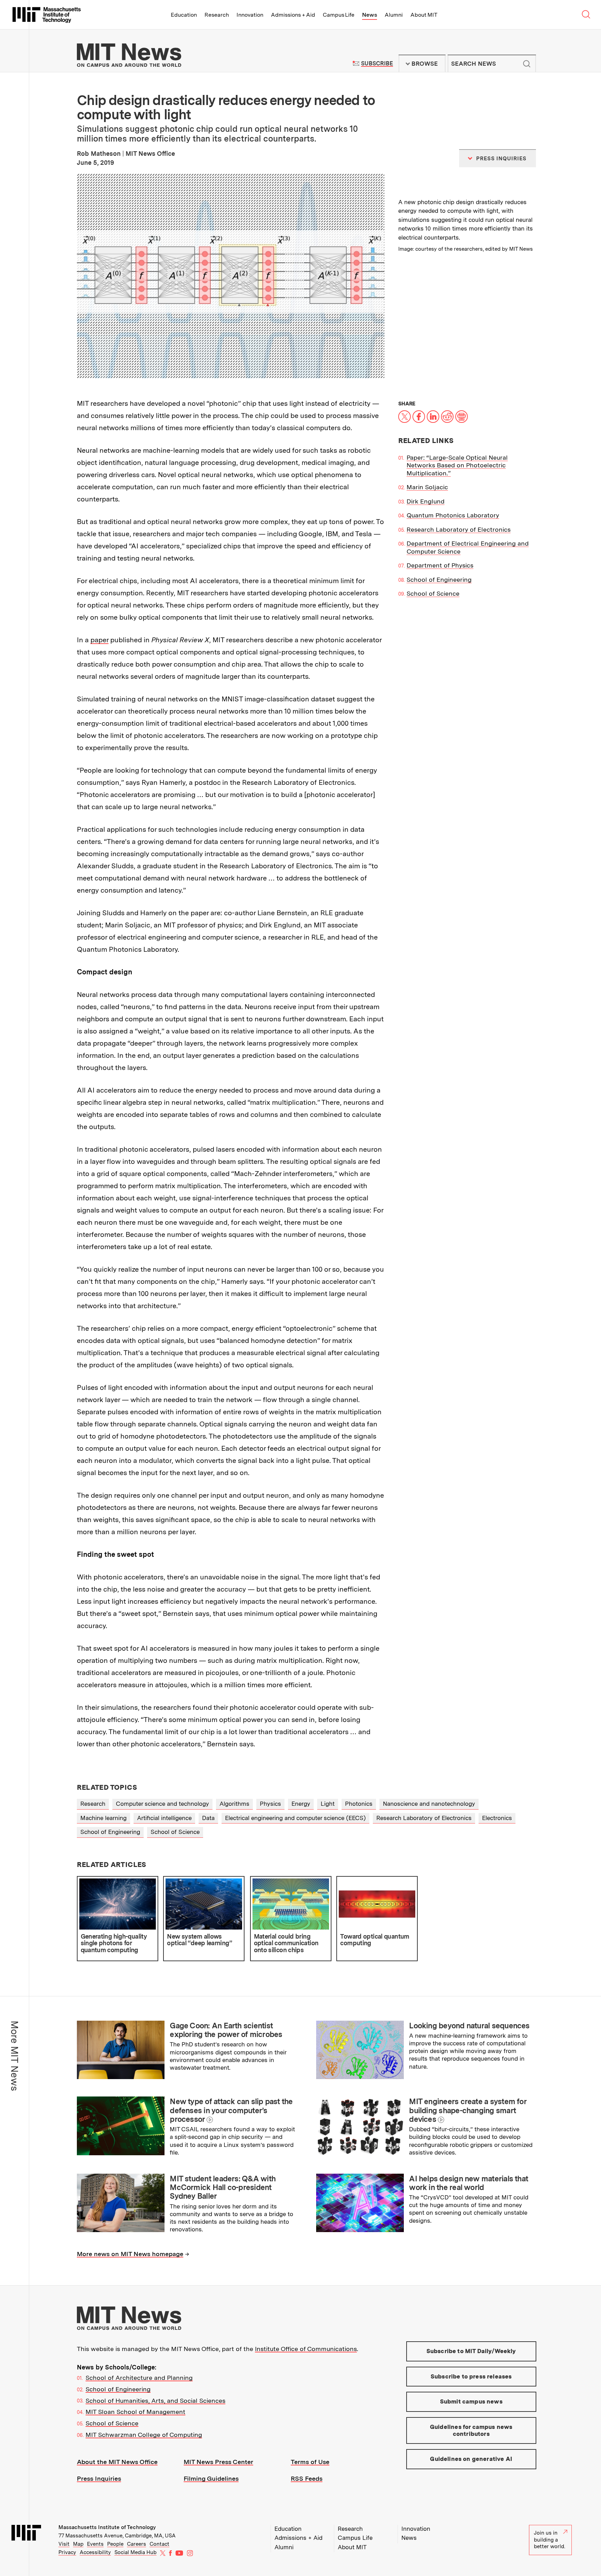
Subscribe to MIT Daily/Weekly (471, 2351)
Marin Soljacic (427, 487)
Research (217, 15)
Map (78, 2544)
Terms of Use (310, 2462)
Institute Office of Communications (306, 2349)
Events (95, 2544)
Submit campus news (471, 2401)
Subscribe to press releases (471, 2376)
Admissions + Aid (293, 15)
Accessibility (95, 2552)
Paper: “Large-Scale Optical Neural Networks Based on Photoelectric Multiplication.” (457, 465)
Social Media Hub (135, 2552)
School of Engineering (439, 579)
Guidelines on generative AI (471, 2459)
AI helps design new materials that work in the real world (468, 2183)
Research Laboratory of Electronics (459, 529)
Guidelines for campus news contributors (471, 2430)
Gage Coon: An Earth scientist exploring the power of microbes (226, 2030)
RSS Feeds (307, 2478)
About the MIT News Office (117, 2462)
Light (328, 1804)
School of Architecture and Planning (139, 2378)
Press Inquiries (99, 2478)
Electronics (497, 1818)
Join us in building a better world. (550, 2540)
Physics (270, 1804)
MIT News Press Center (218, 2462)
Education (184, 15)
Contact (159, 2544)
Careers (137, 2544)
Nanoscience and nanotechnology (429, 1804)
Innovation (250, 15)
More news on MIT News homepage (130, 2254)
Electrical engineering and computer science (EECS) (295, 1818)
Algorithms (234, 1804)
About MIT (424, 15)
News (370, 15)
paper (99, 640)
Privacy (67, 2552)
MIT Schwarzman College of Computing (144, 2435)
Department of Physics (440, 565)
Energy (301, 1804)
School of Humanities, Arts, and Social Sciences (155, 2401)
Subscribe (377, 63)
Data (208, 1818)
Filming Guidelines (211, 2478)
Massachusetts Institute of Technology (107, 2527)
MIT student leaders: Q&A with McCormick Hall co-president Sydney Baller (223, 2187)
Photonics (359, 1804)
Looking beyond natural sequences (469, 2026)
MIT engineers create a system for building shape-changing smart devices (468, 2110)
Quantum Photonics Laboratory (453, 515)
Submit (527, 64)
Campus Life (339, 15)
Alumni (394, 15)
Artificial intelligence (164, 1818)
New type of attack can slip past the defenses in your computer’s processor (231, 2110)
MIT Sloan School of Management (135, 2412)
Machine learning (103, 1818)
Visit (64, 2544)
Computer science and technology (162, 1804)
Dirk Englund (426, 501)
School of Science (433, 593)
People (115, 2544)
